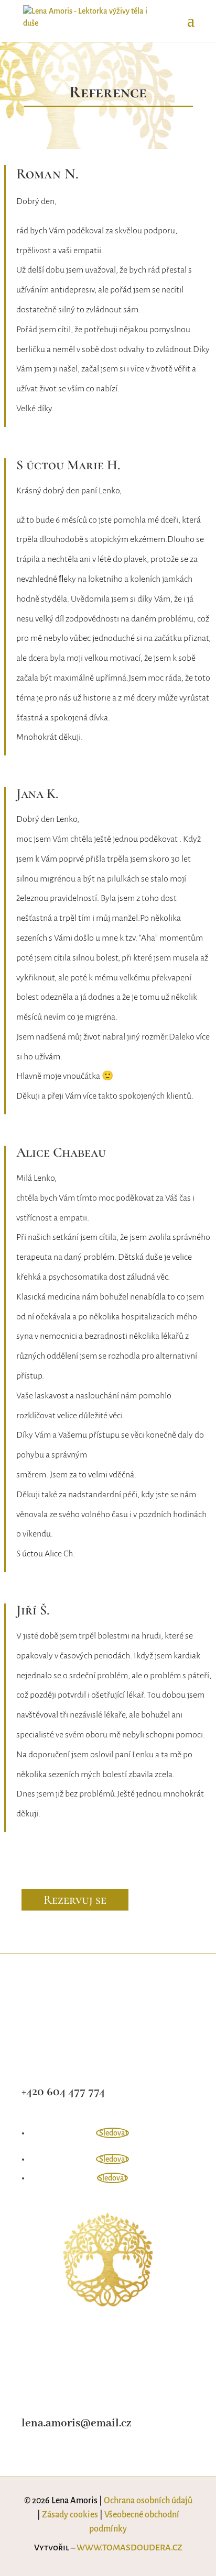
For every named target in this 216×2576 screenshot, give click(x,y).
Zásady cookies (70, 2515)
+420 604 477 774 (63, 2092)
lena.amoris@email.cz (76, 2424)
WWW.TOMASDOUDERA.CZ (129, 2548)
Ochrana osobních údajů (148, 2501)
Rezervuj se (75, 1900)
